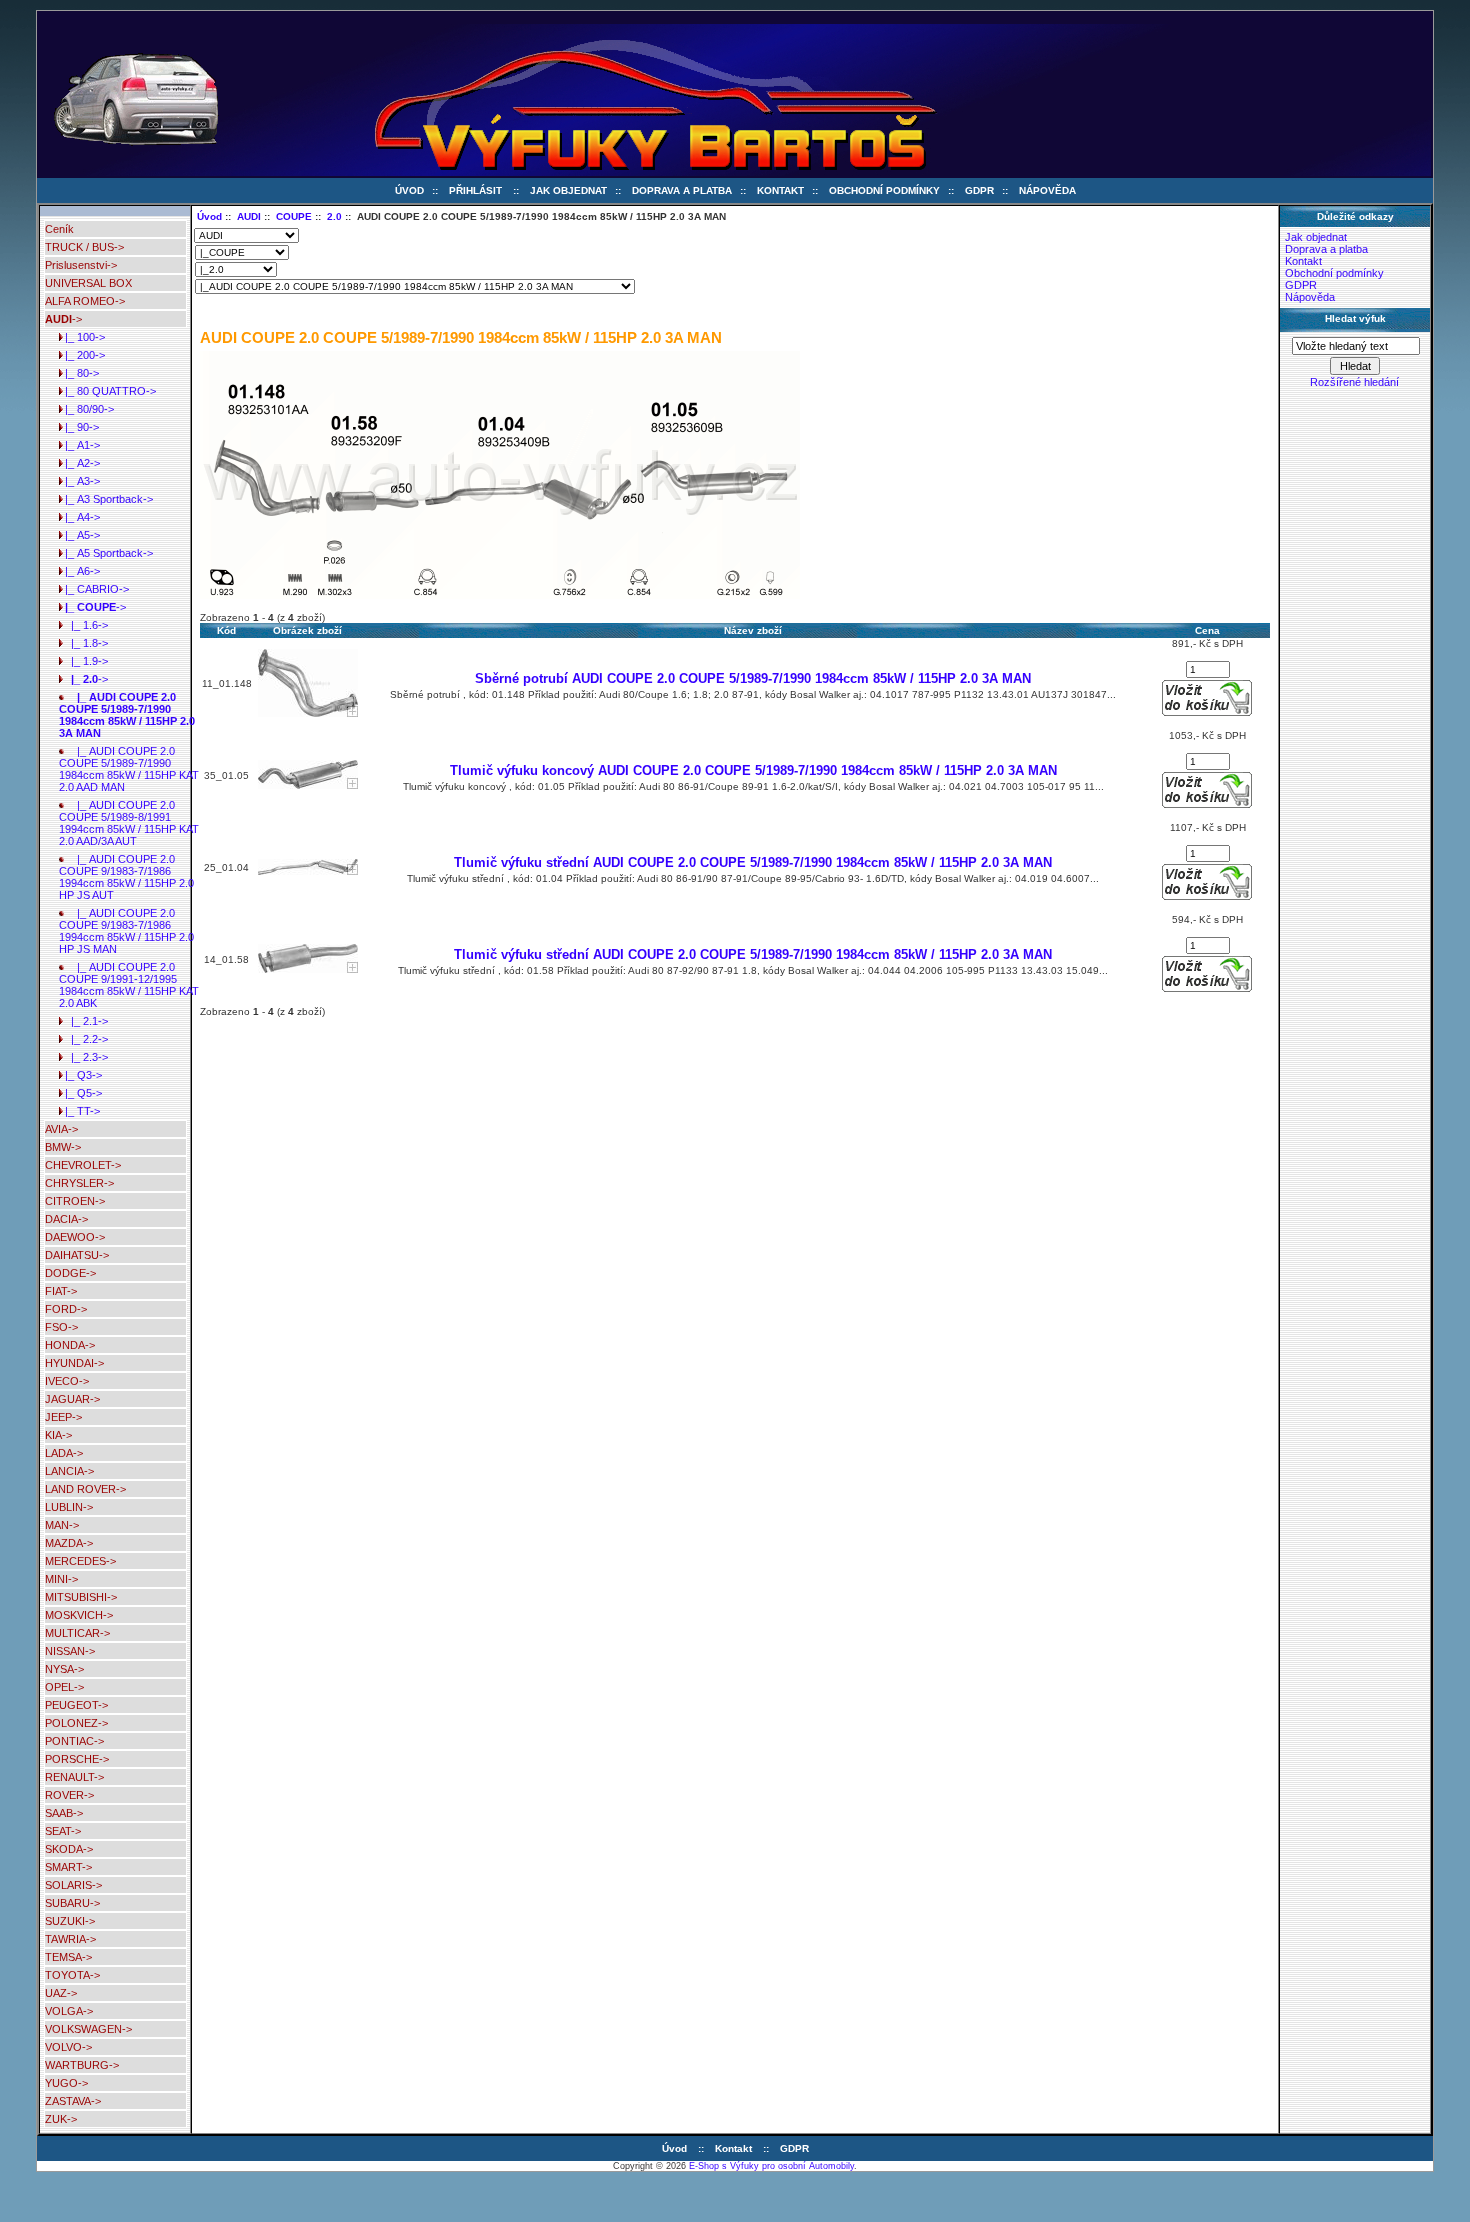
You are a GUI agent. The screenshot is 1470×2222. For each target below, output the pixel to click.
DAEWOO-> (75, 1237)
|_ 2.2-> (83, 1039)
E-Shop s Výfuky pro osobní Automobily (771, 2166)
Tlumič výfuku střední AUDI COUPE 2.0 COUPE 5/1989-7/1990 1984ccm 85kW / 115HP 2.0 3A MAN (753, 862)
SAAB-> (64, 1813)
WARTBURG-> (82, 2065)
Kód (226, 630)
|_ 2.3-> (83, 1057)
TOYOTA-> (72, 1975)
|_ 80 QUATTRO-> (107, 391)
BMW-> (63, 1147)
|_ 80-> (79, 373)
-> (63, 319)
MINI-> (61, 1579)
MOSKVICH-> (79, 1615)
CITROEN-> (75, 1201)
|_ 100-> (82, 337)
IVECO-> (67, 1381)
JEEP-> (63, 1417)
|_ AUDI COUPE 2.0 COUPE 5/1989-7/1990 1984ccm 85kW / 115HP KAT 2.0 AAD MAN (129, 769)
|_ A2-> (79, 463)
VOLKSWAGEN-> (88, 2029)
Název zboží (753, 630)
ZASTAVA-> (73, 2101)
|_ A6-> (79, 571)
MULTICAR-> (77, 1633)
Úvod (409, 190)
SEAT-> (63, 1831)
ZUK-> (61, 2119)
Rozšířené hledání (1354, 382)
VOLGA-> (69, 2011)
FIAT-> (61, 1291)
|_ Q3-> (80, 1075)
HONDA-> (70, 1345)
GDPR (979, 190)
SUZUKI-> (70, 1921)
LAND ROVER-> (85, 1489)
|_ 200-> (82, 355)
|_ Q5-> (80, 1093)
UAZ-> (61, 1993)
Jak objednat (568, 190)
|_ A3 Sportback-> (106, 499)
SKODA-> (69, 1849)
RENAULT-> (74, 1777)
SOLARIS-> (73, 1885)
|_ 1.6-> (83, 625)
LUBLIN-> (69, 1507)
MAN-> (62, 1525)
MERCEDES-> (80, 1561)
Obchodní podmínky (884, 190)
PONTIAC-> (74, 1741)
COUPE (294, 216)
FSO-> (61, 1327)
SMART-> (68, 1867)
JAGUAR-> (72, 1399)
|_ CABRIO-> (94, 589)
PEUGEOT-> (76, 1705)
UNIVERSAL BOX (88, 283)
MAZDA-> (69, 1543)
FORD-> (66, 1309)
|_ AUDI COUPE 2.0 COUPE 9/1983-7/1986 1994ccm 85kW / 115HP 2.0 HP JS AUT (126, 877)
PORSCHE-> (77, 1759)
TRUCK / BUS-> (84, 247)
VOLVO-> (68, 2047)
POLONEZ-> (76, 1723)
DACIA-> (66, 1219)
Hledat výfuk (1355, 318)
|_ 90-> (79, 427)
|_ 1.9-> (83, 661)
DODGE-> (70, 1273)
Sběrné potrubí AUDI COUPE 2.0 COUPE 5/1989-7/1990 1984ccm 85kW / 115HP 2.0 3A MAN (753, 678)
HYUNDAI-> (74, 1363)
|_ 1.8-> (83, 643)
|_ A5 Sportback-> (106, 553)
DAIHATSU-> (77, 1255)
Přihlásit (475, 190)
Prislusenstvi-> (81, 265)
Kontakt (780, 190)
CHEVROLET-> (83, 1165)
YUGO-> (66, 2083)
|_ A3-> (79, 481)
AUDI (249, 216)
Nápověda (1047, 190)
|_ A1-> (79, 445)
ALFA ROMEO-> (85, 301)
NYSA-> (64, 1669)
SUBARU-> (72, 1903)
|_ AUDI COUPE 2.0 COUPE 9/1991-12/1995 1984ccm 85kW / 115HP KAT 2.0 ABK (129, 985)
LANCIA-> (69, 1471)
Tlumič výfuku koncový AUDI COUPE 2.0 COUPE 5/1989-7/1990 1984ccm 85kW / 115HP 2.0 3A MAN (753, 770)
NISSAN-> (70, 1651)
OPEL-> (64, 1687)
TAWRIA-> (70, 1939)
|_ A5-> (79, 535)
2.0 (334, 216)
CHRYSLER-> (79, 1183)
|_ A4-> (79, 517)
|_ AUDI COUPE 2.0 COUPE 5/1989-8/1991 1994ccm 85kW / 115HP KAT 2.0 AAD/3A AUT (129, 823)
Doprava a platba (682, 190)
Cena (1207, 630)
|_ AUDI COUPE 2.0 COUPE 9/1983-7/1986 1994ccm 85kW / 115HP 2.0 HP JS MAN (126, 931)
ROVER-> (69, 1795)
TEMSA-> (68, 1957)
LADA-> (64, 1453)
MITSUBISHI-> (81, 1597)
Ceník (59, 229)
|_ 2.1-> (83, 1021)
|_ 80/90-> (86, 409)
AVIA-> (61, 1129)
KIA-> (58, 1435)
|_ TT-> (79, 1111)
